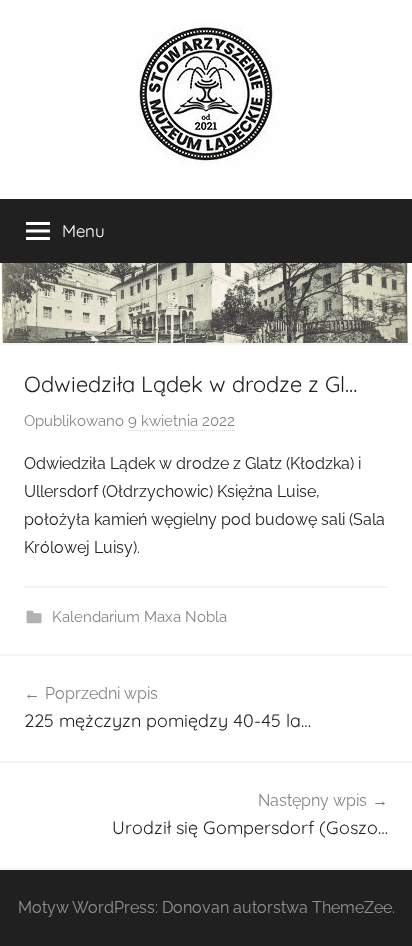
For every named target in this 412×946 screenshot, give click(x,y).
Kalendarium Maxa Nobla (139, 617)
